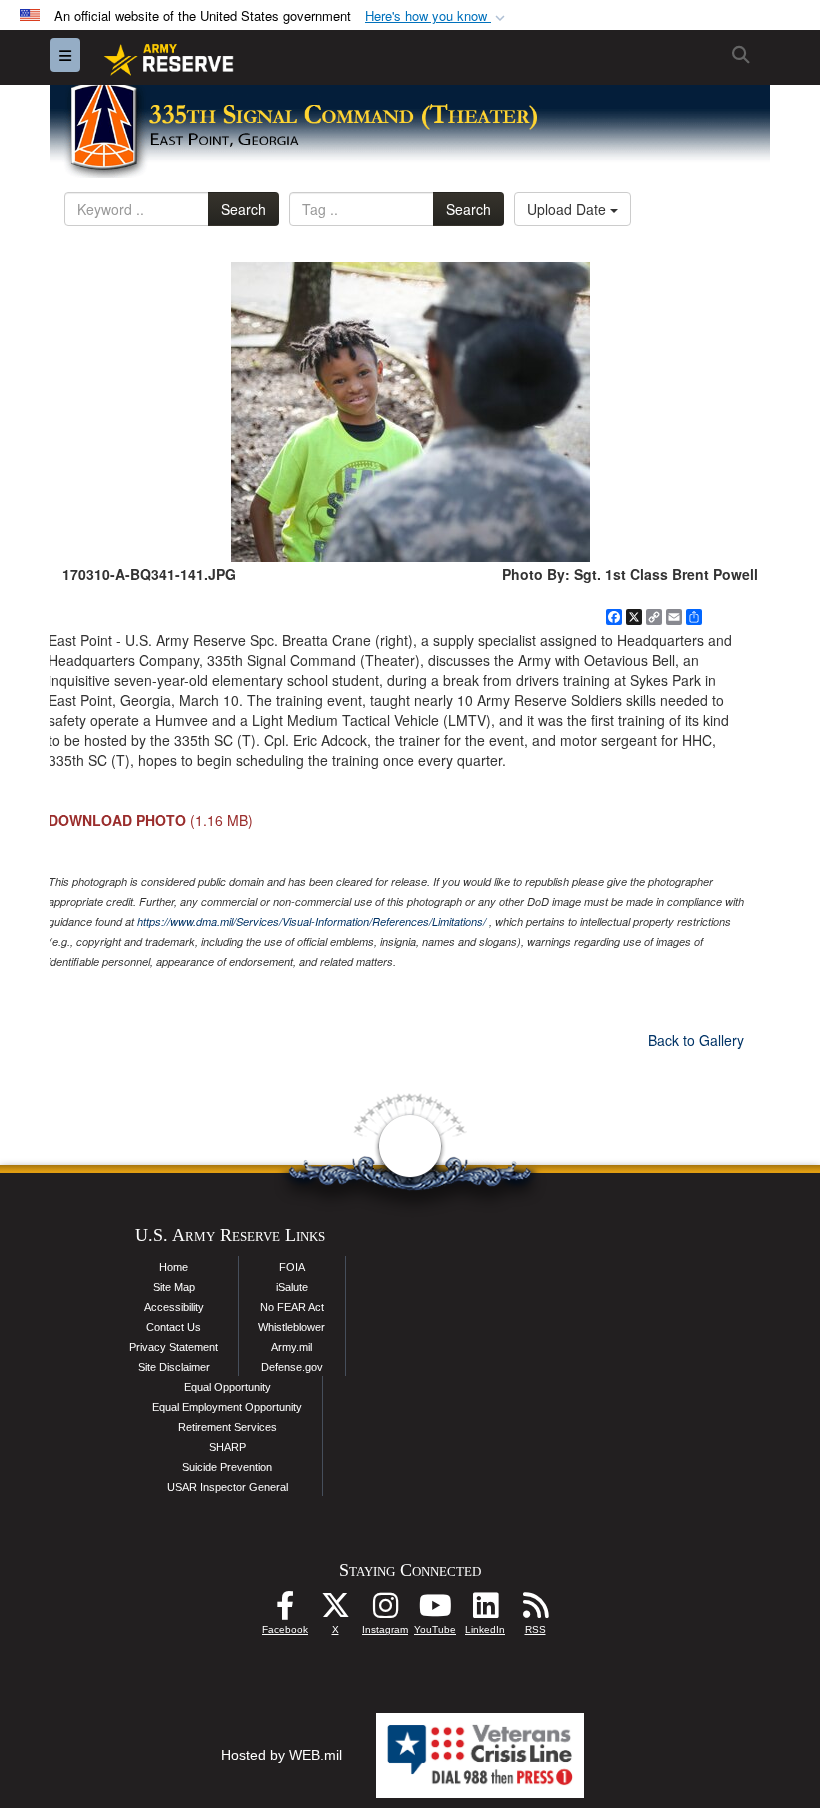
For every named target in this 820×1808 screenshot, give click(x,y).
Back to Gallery (696, 1040)
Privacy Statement (173, 1347)
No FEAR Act (292, 1307)
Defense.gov (292, 1367)
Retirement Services (227, 1427)
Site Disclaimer (174, 1367)
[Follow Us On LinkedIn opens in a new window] (485, 1611)
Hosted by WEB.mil (281, 1755)
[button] (437, 16)
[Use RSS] (535, 1611)
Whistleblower (291, 1327)
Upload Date (568, 209)
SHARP (227, 1447)
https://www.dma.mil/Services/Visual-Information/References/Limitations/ (311, 921)
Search (243, 209)
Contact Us (173, 1327)
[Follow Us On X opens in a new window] (335, 1611)
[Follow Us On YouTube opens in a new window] (435, 1611)
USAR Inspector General (227, 1487)
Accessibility (174, 1307)
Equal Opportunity (227, 1387)
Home (173, 1267)
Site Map (174, 1287)
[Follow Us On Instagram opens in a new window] (385, 1611)
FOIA (292, 1267)
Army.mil (291, 1347)
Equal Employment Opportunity (227, 1407)
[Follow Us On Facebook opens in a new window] (285, 1611)
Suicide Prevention (227, 1467)
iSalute (292, 1287)
